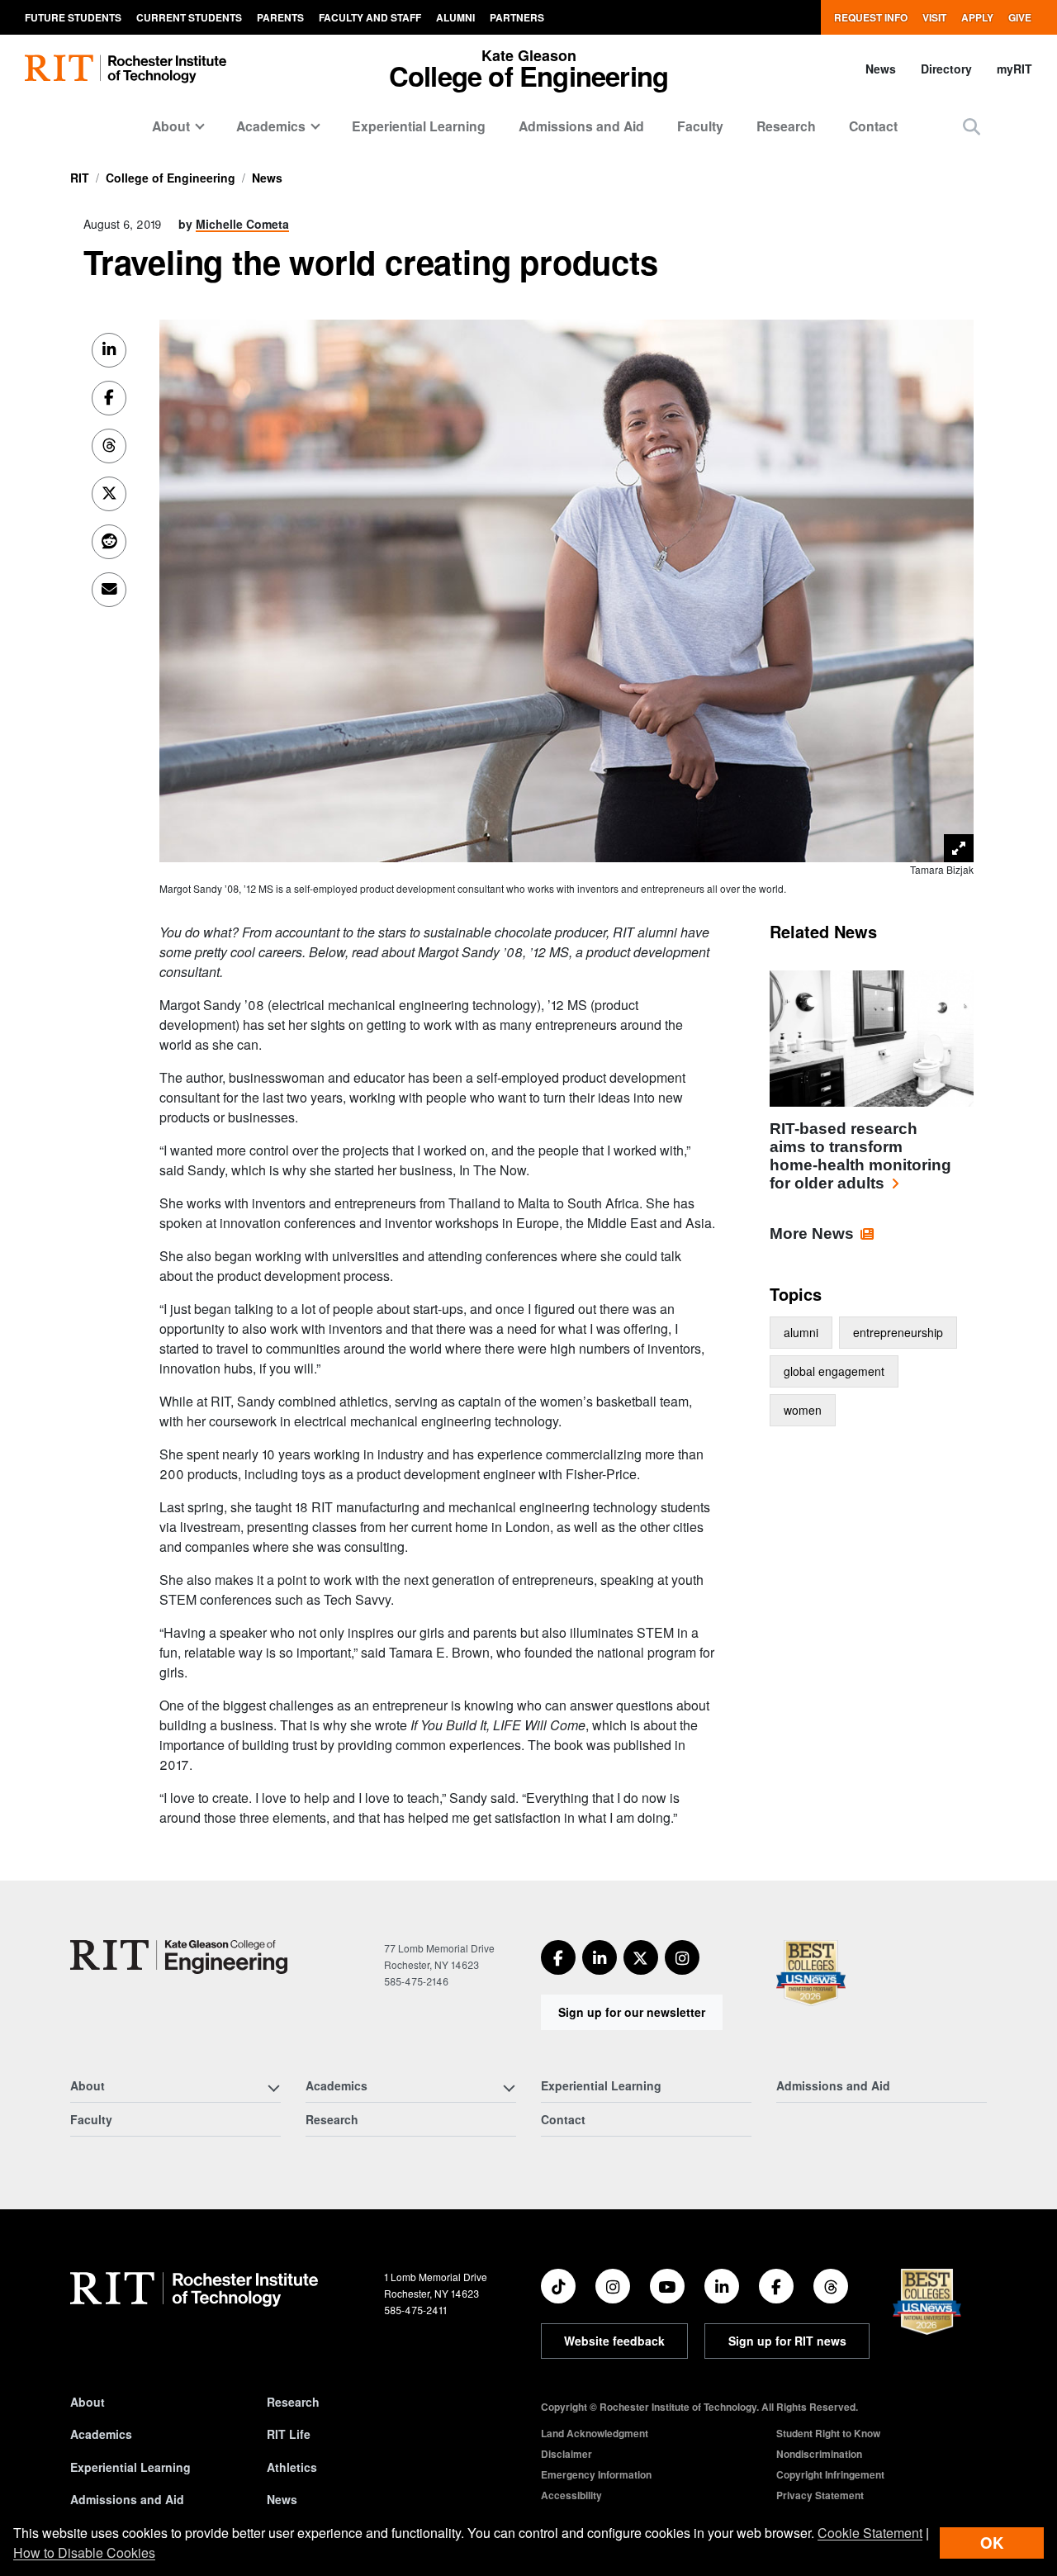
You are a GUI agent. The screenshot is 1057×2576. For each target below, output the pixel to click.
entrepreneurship (898, 1332)
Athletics (292, 2467)
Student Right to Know (828, 2433)
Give (1020, 17)
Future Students (73, 17)
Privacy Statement (820, 2495)
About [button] (171, 126)
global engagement (834, 1371)
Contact (873, 126)
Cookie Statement (870, 2533)
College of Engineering (171, 178)
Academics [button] (271, 126)
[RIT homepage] (126, 69)
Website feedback (614, 2341)
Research (786, 126)
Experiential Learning (419, 126)
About (88, 2402)
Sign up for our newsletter (632, 2012)
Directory (946, 69)
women (803, 1410)
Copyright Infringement (830, 2474)
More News (812, 1233)
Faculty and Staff (370, 17)
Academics (101, 2434)
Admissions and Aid (581, 126)
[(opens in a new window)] (558, 1957)
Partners (517, 17)
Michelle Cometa (242, 224)
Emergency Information (596, 2474)
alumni (801, 1332)
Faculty (700, 126)
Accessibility (571, 2495)
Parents (280, 17)
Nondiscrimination (819, 2454)
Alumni (455, 17)
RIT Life (289, 2434)
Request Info (871, 17)
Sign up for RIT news (787, 2341)
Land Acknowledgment (595, 2433)
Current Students (189, 17)
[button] (972, 126)
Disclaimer (566, 2454)
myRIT (1014, 69)
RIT (80, 178)
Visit (934, 17)
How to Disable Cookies (84, 2552)
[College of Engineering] (179, 1957)
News (881, 69)
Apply (977, 17)
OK (992, 2543)
